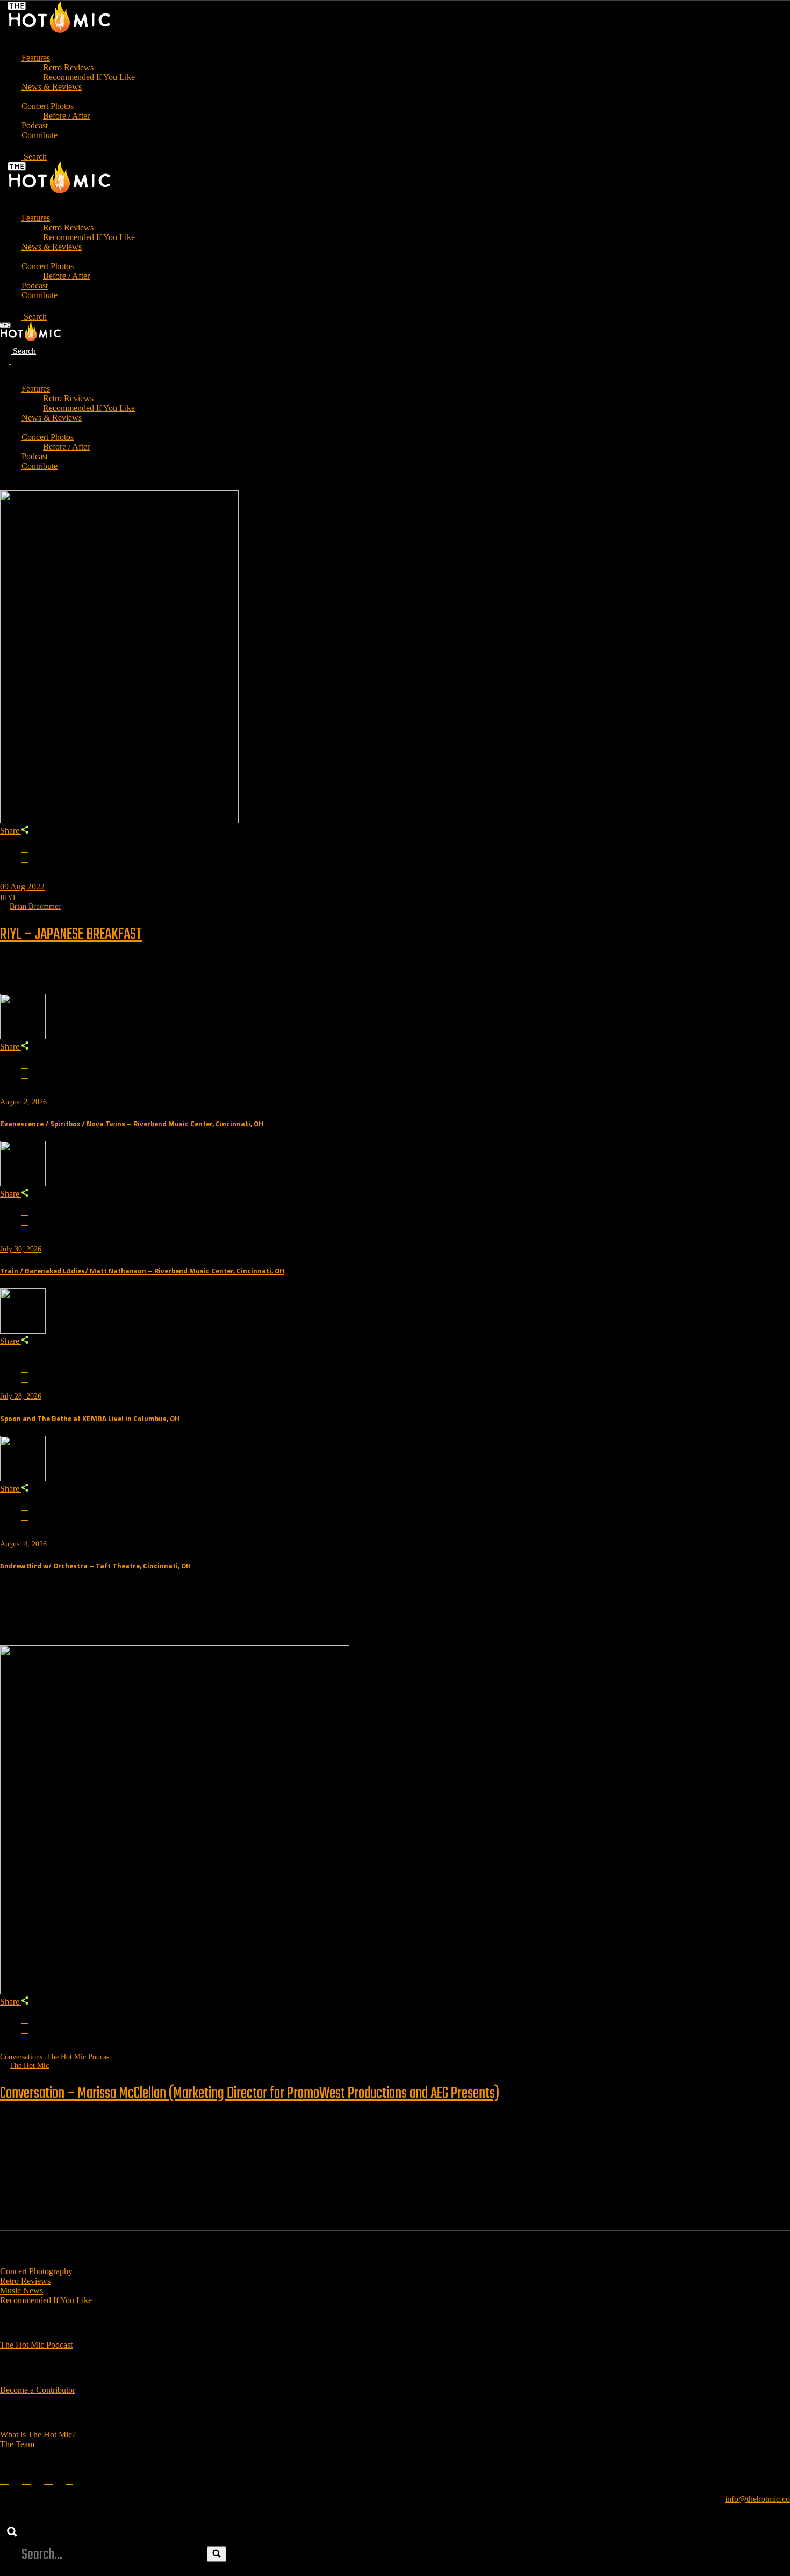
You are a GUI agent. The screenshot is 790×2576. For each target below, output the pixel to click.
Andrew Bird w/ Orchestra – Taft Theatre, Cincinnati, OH (95, 1566)
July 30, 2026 (21, 1249)
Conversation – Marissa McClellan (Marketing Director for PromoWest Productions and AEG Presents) (250, 2094)
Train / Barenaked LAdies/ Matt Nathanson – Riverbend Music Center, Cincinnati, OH (142, 1271)
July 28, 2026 (21, 1396)
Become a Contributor (38, 2390)
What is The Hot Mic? (38, 2434)
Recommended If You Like (46, 2300)
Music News (21, 2291)
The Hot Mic (29, 2065)
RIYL (9, 898)
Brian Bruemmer (35, 906)
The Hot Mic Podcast (79, 2057)
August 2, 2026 (23, 1102)
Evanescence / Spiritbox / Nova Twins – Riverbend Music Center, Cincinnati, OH (132, 1124)
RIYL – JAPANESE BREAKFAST (71, 935)
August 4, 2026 (23, 1544)
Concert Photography (36, 2271)
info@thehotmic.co (757, 2499)
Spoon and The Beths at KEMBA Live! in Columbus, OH (90, 1419)
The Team (17, 2444)
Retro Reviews (25, 2281)
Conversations (21, 2057)
